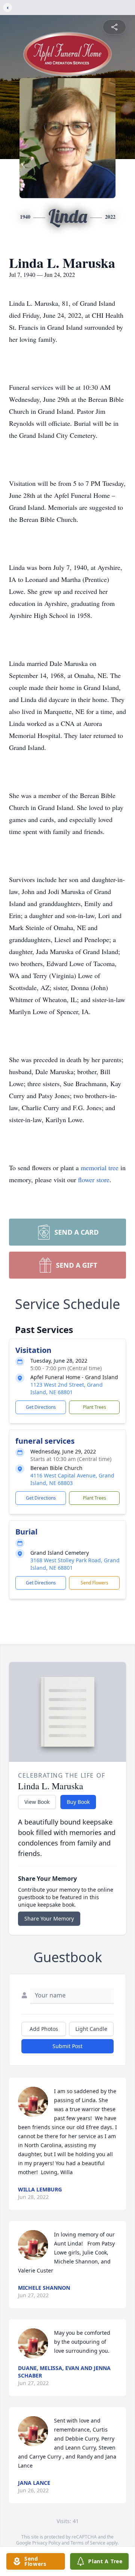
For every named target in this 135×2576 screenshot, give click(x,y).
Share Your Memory (49, 1918)
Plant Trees (94, 1407)
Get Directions (41, 1407)
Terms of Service (88, 2543)
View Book (37, 1802)
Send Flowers (94, 1583)
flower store (94, 1180)
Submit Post (67, 2046)
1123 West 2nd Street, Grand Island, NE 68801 (67, 1388)
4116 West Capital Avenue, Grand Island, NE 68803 (72, 1479)
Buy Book (78, 1802)
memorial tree (100, 1168)
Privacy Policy (46, 2543)
